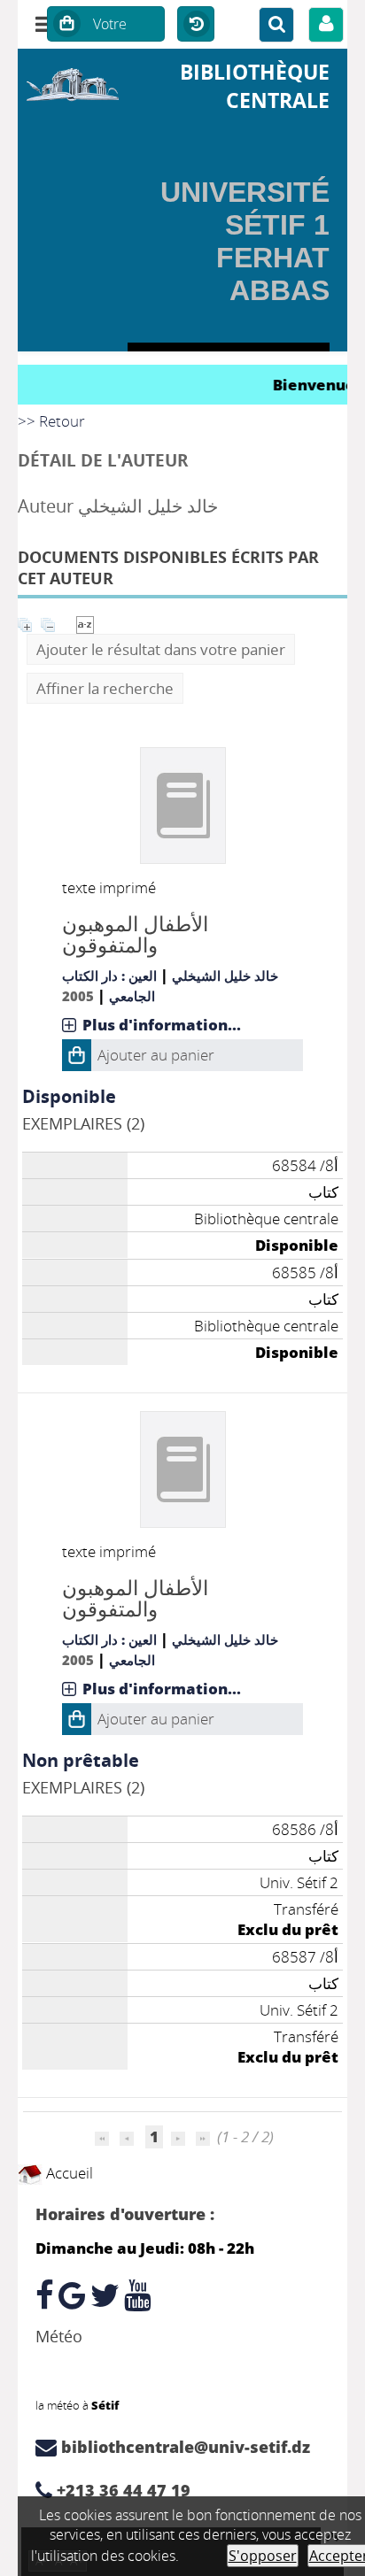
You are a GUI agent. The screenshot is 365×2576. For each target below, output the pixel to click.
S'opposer (263, 2556)
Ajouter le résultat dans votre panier (161, 649)
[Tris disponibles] (85, 623)
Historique (196, 25)
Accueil (68, 2173)
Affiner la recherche (105, 688)
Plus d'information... (162, 1025)
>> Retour (51, 421)
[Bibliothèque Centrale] (73, 82)
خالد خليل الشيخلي (225, 976)
